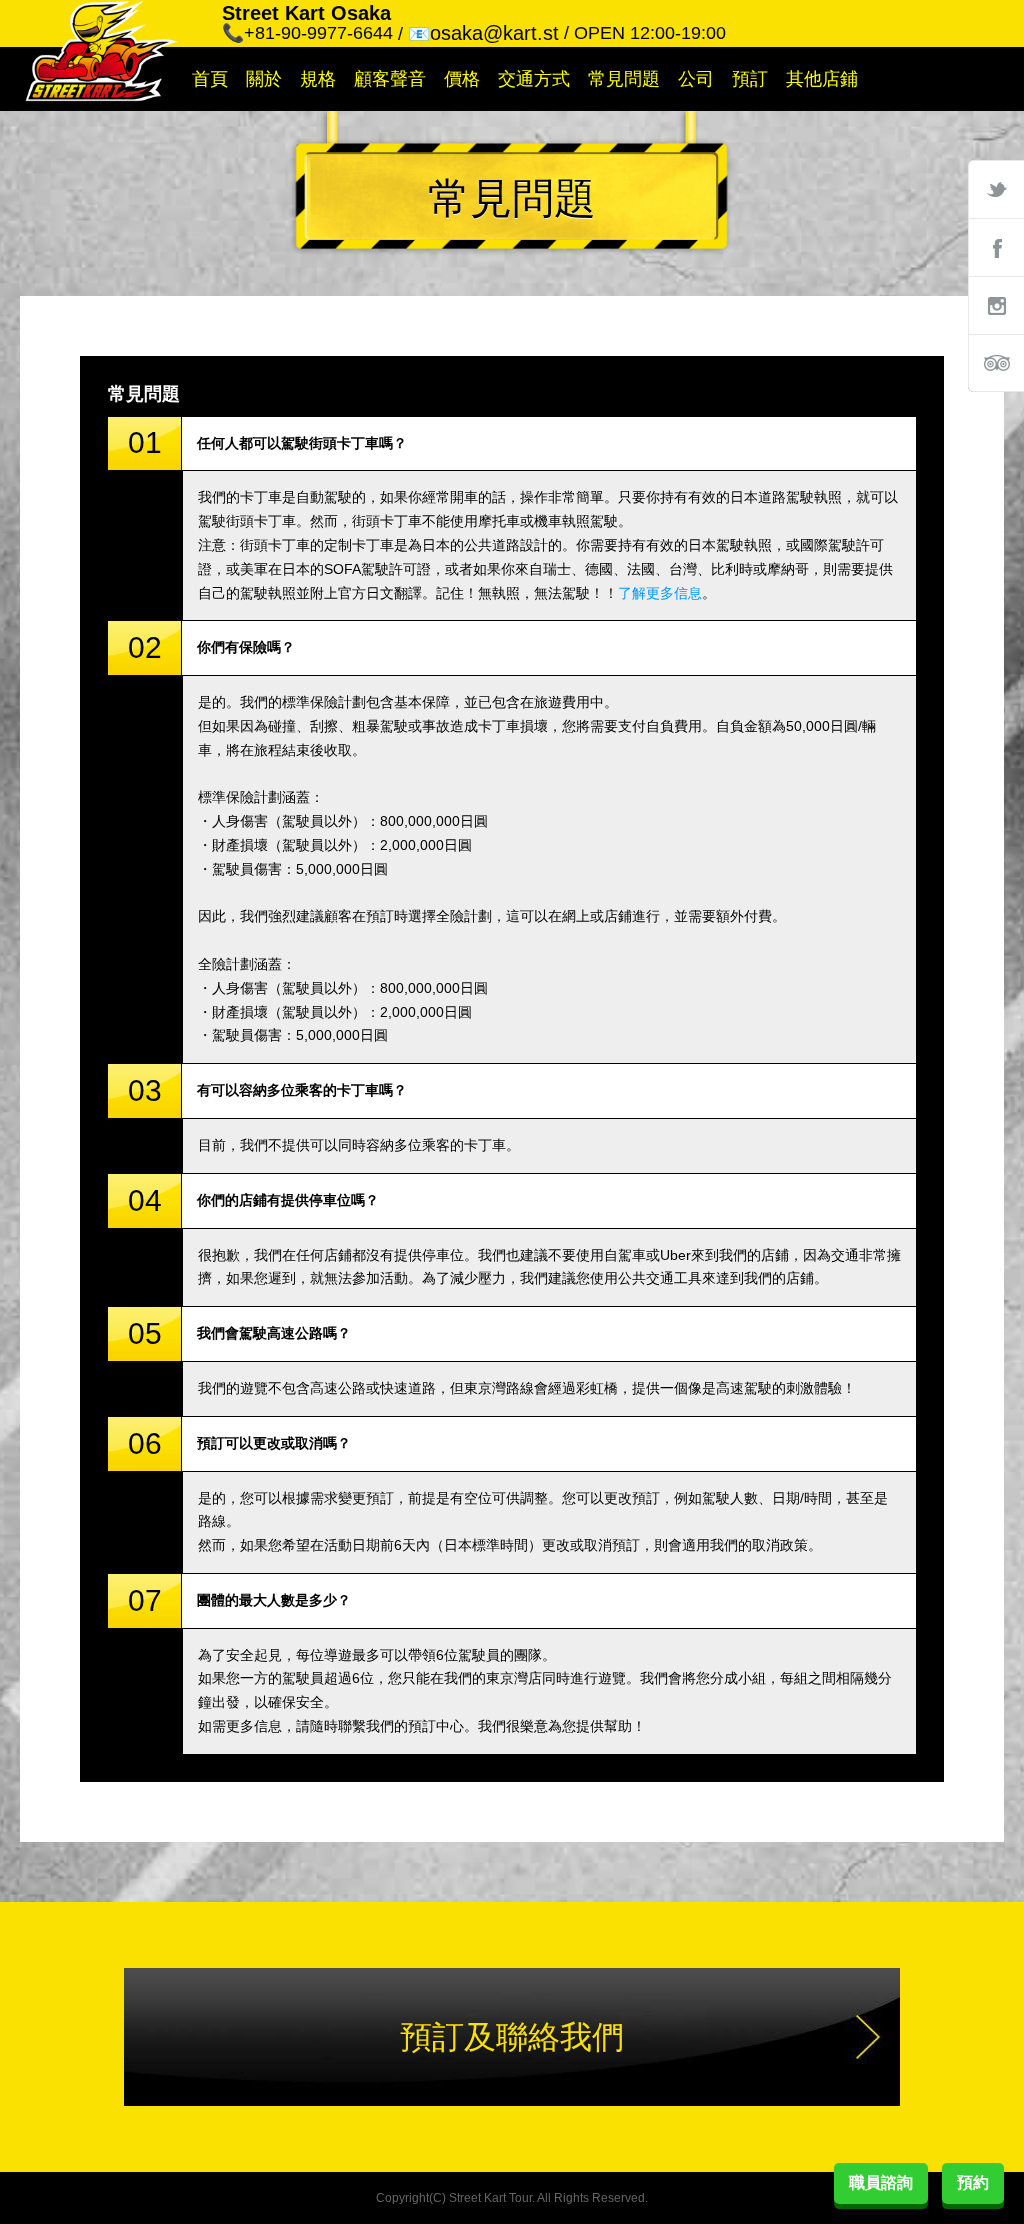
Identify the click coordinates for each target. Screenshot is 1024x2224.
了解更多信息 (660, 593)
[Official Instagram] (996, 305)
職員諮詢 (881, 2182)
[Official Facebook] (996, 247)
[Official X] (996, 189)
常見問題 (624, 79)
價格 (462, 79)
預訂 (750, 79)
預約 (973, 2182)
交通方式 (534, 79)
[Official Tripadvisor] (996, 363)
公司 (696, 79)
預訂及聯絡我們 (512, 2037)
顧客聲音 (390, 79)
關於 (264, 79)
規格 (318, 79)
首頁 (210, 79)
